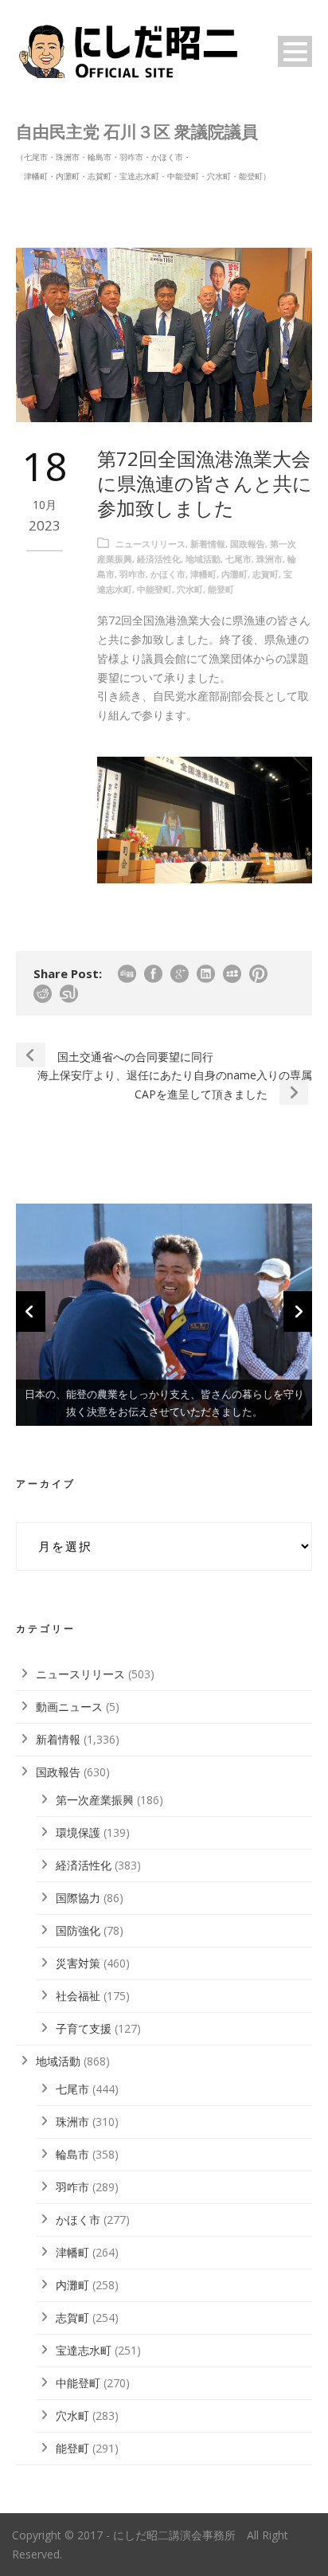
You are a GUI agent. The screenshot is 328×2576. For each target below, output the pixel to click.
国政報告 (248, 544)
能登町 (221, 589)
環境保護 (78, 1832)
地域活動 (203, 559)
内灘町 (234, 574)
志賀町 (266, 574)
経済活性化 (159, 559)
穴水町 (190, 589)
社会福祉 (78, 1996)
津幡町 (203, 574)
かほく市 (168, 574)
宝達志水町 (84, 2350)
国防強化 (78, 1930)
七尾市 (238, 559)
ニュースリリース (150, 544)
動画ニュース (69, 1707)
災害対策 (78, 1963)
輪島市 (72, 2154)
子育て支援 (84, 2028)
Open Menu (295, 51)
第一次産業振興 (95, 1800)
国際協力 (78, 1898)
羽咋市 (133, 574)
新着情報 (208, 544)
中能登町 (154, 589)
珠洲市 (269, 559)
